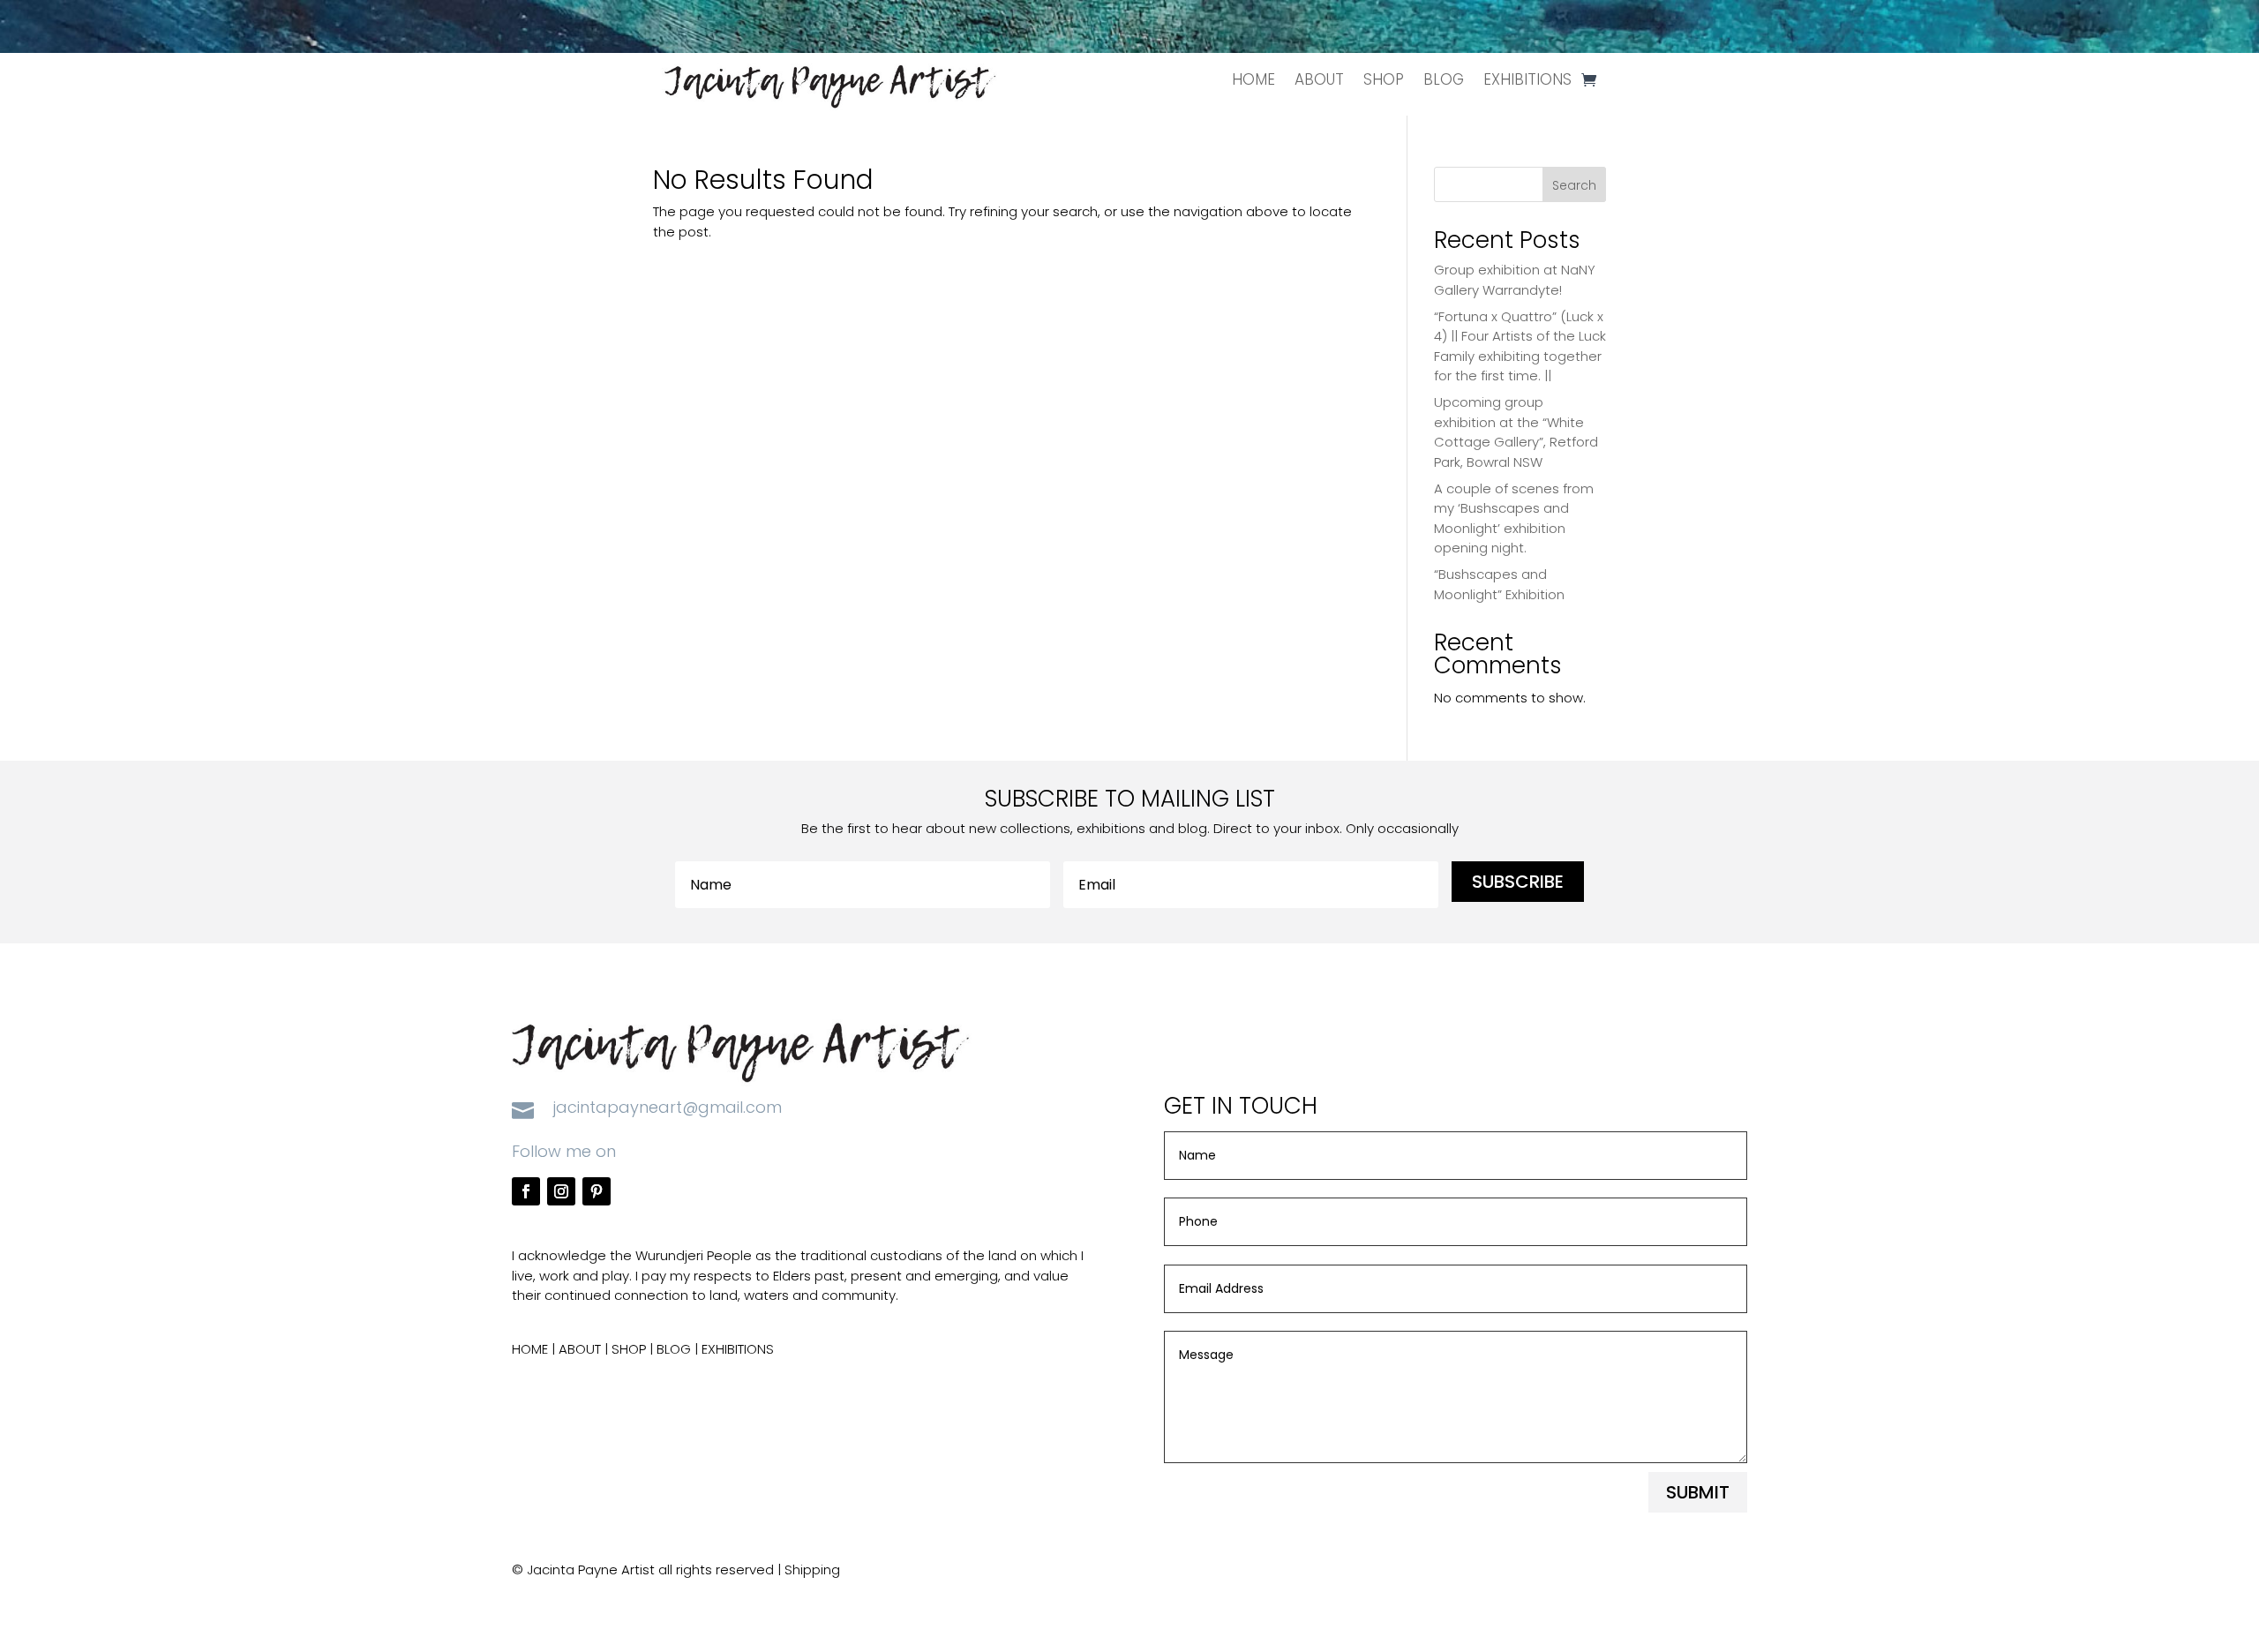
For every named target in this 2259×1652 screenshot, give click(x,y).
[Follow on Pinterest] (597, 1191)
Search (1574, 185)
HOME (1253, 79)
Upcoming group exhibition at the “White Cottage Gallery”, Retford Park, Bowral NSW (1516, 432)
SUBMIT (1698, 1492)
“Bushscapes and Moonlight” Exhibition (1499, 584)
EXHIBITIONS (1527, 79)
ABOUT (1319, 79)
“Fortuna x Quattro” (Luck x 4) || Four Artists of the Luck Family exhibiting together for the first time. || (1520, 346)
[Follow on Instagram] (561, 1191)
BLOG (1444, 79)
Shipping (812, 1569)
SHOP (1384, 79)
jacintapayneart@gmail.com (668, 1107)
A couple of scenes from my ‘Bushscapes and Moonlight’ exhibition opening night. (1514, 518)
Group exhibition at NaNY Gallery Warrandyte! (1515, 280)
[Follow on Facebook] (526, 1191)
